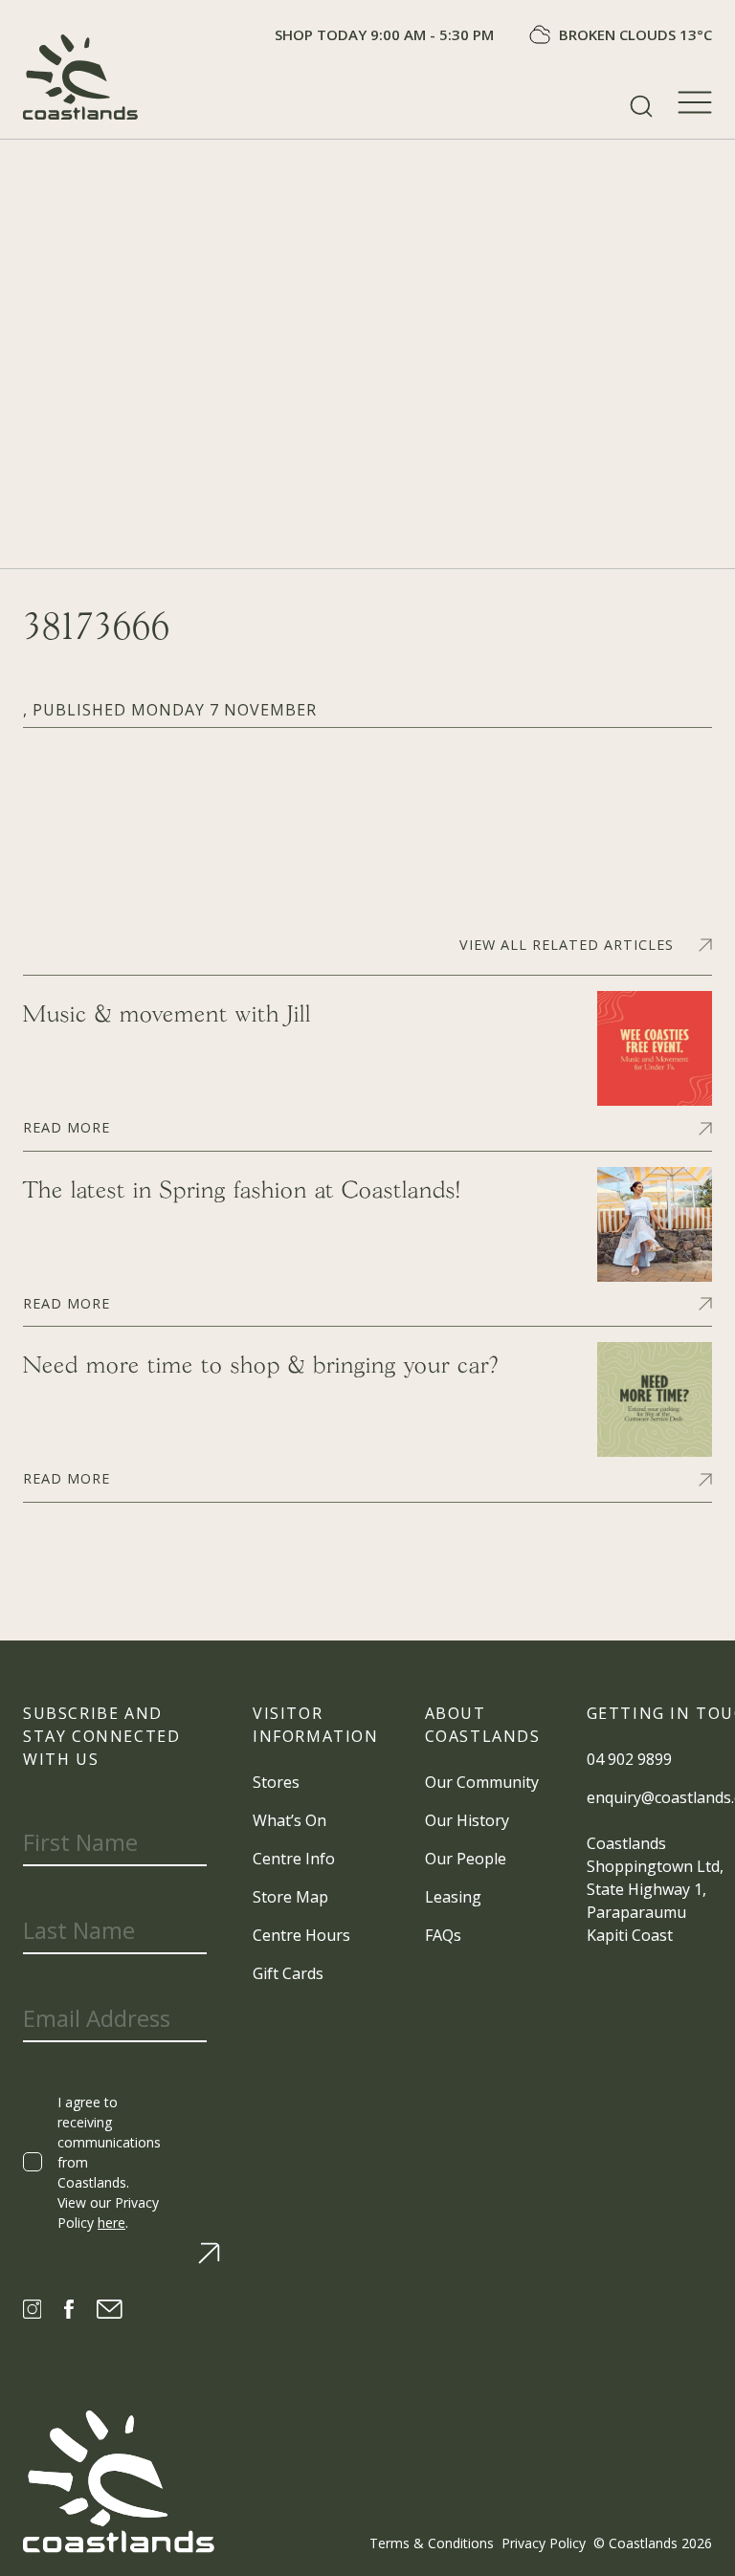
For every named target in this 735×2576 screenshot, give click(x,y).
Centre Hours (301, 1935)
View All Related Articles (567, 945)
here (111, 2223)
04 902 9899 (629, 1759)
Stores (276, 1782)
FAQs (443, 1935)
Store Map (290, 1897)
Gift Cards (288, 1973)
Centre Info (294, 1859)
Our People (466, 1859)
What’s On (290, 1820)
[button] (641, 106)
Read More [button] (67, 1126)
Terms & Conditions (432, 2543)
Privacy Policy (544, 2543)
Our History (467, 1820)
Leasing (453, 1897)
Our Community (482, 1782)
